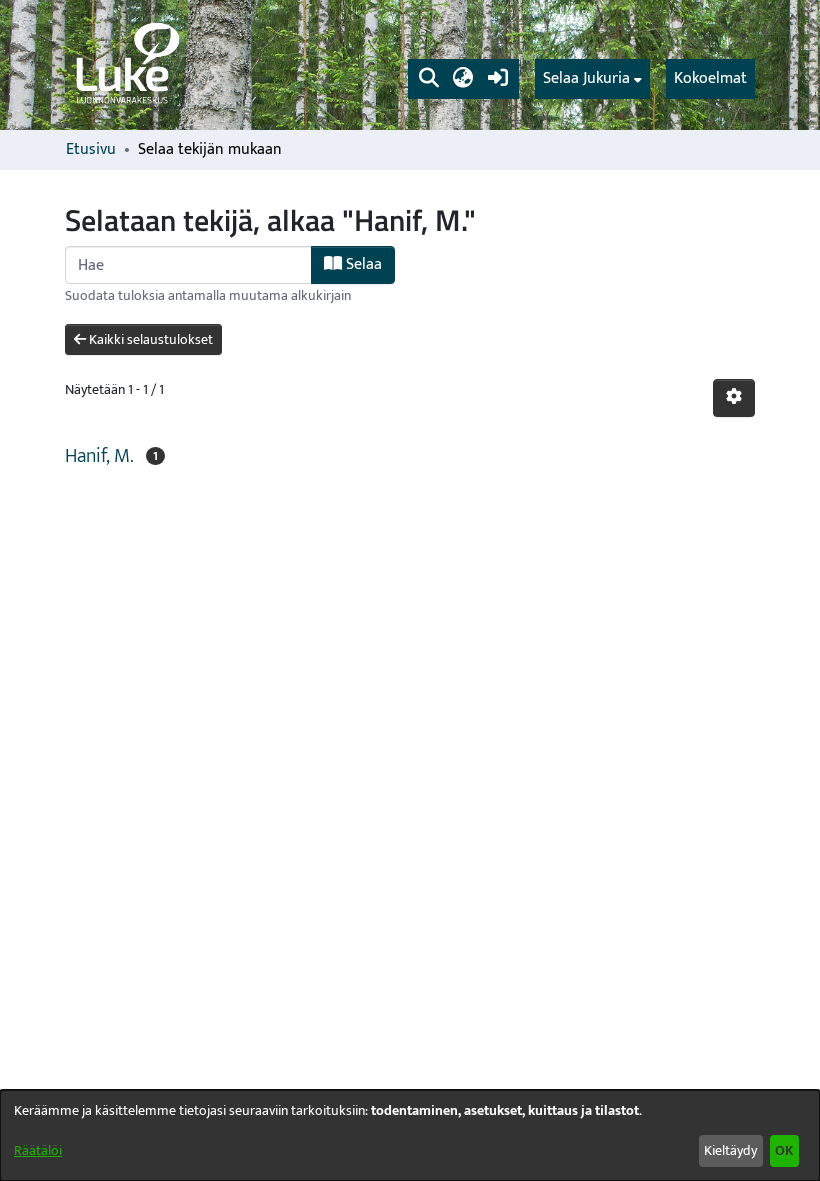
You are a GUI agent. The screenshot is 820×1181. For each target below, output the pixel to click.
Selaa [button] (362, 264)
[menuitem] (592, 79)
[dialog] (410, 1135)
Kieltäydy (730, 1150)
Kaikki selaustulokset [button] (149, 339)
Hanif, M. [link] (99, 456)
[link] (126, 65)
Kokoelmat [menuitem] (710, 78)
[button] (428, 79)
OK (784, 1150)
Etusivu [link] (91, 150)
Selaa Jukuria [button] (586, 79)
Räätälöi (38, 1150)
